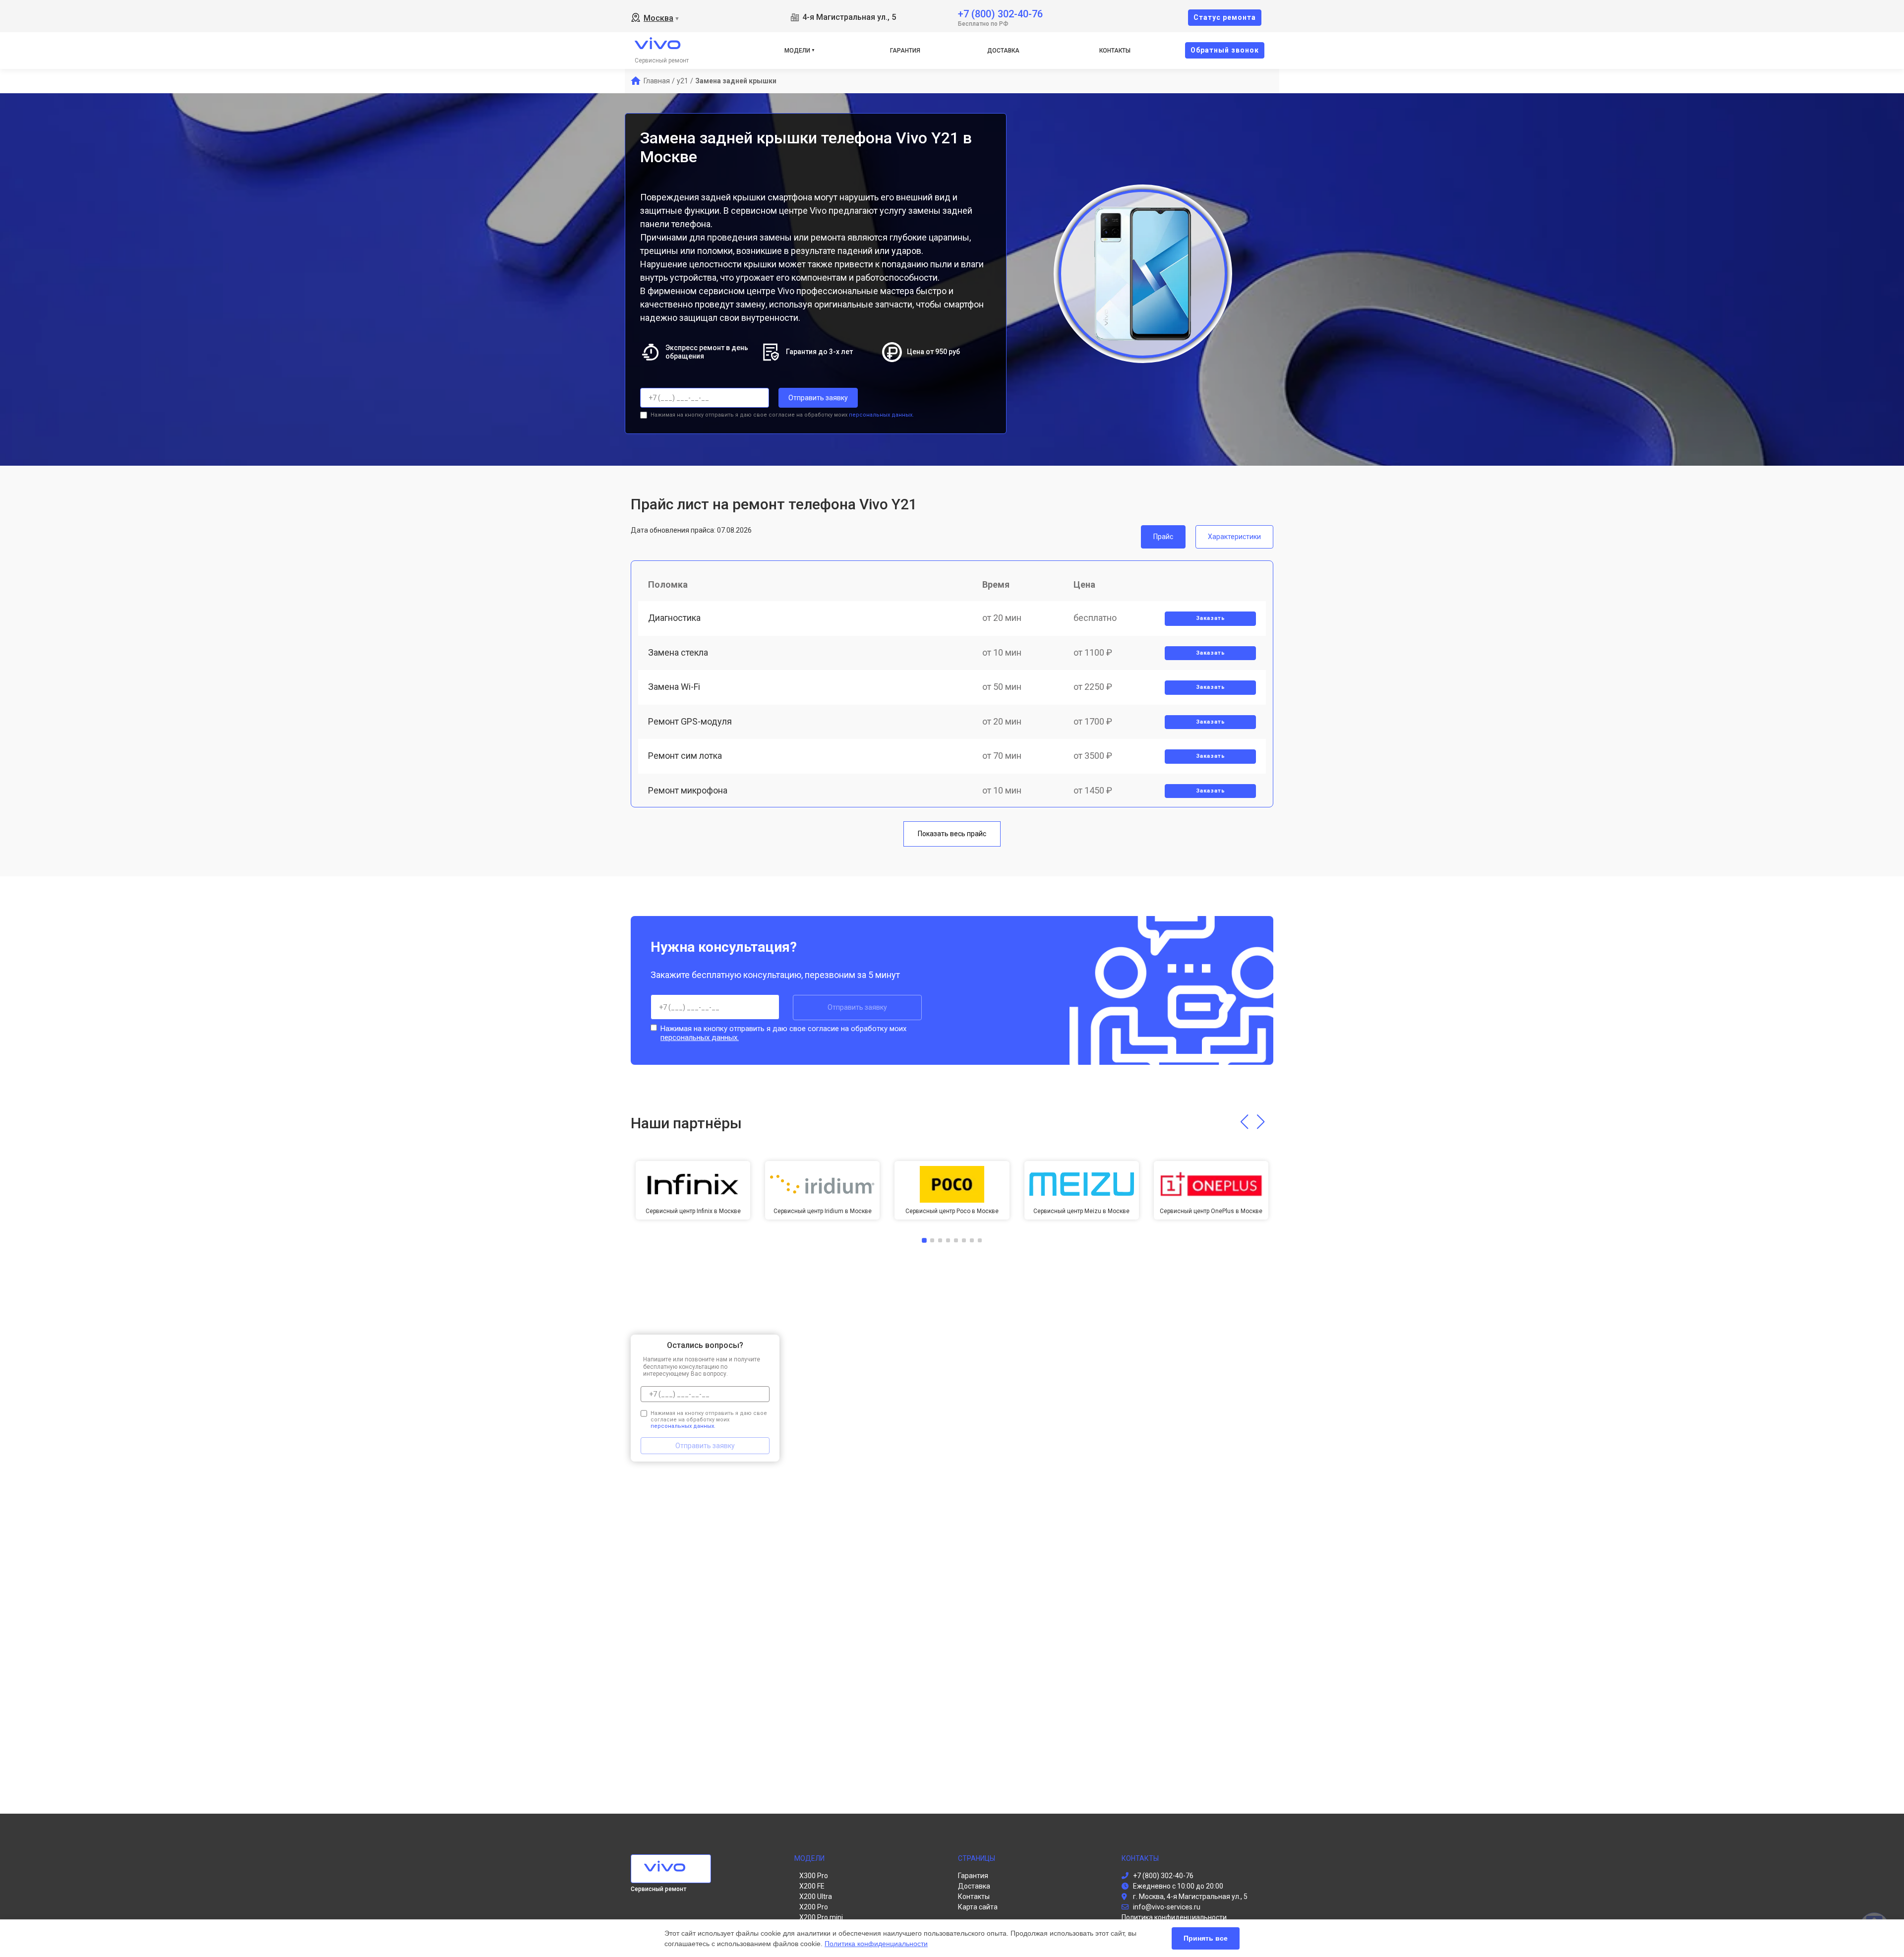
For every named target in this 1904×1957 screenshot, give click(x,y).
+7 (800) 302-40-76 (1000, 13)
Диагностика (674, 618)
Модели (797, 51)
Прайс (1163, 537)
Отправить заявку (818, 398)
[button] (1244, 1122)
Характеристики (1234, 537)
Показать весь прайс (952, 834)
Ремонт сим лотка (685, 756)
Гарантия (905, 51)
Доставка (1003, 51)
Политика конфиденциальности (876, 1944)
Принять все (1206, 1938)
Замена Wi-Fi (674, 687)
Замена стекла (678, 652)
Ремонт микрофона (688, 790)
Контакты (1115, 51)
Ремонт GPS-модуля (690, 721)
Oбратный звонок (1225, 50)
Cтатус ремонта (1225, 17)
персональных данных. (881, 415)
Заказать (1211, 618)
